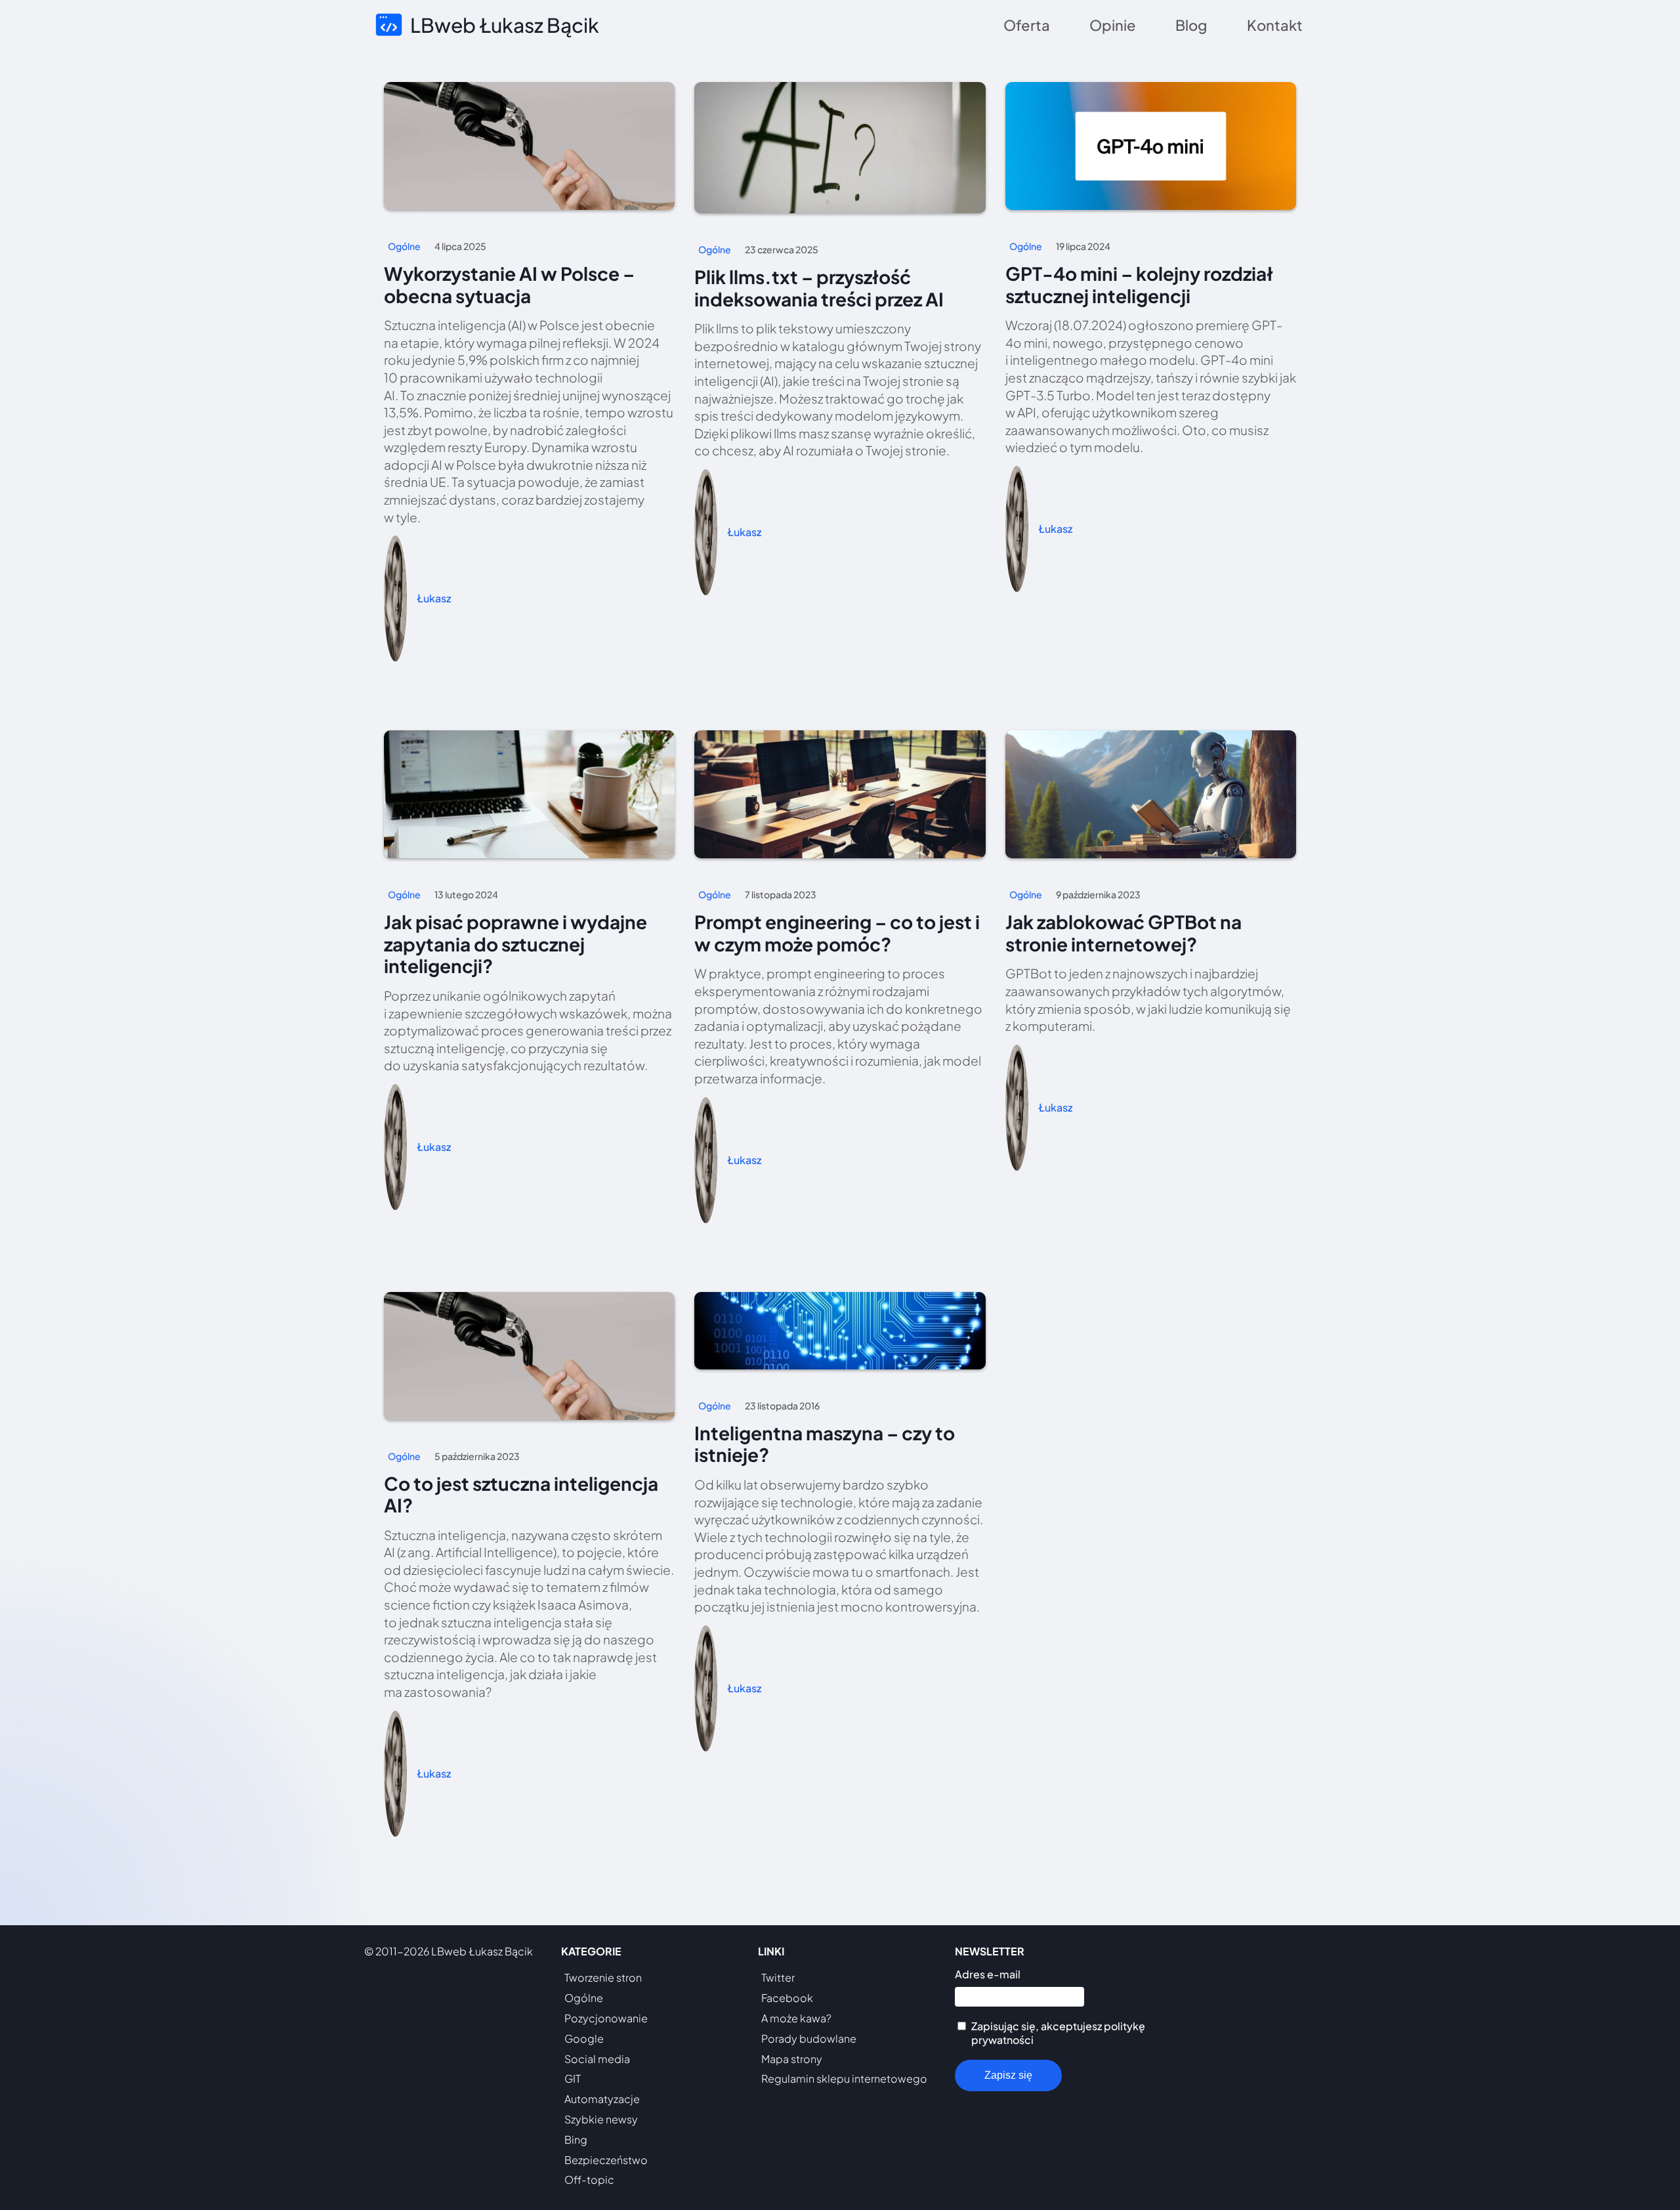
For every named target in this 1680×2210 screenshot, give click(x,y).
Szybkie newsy (601, 2119)
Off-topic (589, 2179)
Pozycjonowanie (606, 2018)
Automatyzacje (602, 2099)
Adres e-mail (988, 1974)
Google (584, 2038)
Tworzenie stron (603, 1977)
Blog (1191, 25)
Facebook (787, 1998)
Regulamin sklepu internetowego (844, 2078)
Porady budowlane (809, 2038)
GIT (573, 2078)
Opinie (1113, 25)
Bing (576, 2139)
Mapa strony (792, 2059)
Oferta (1027, 25)
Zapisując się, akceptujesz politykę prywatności (1058, 2033)
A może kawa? (796, 2018)
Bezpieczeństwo (606, 2160)
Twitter (778, 1977)
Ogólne (584, 1998)
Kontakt (1275, 25)
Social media (597, 2059)
